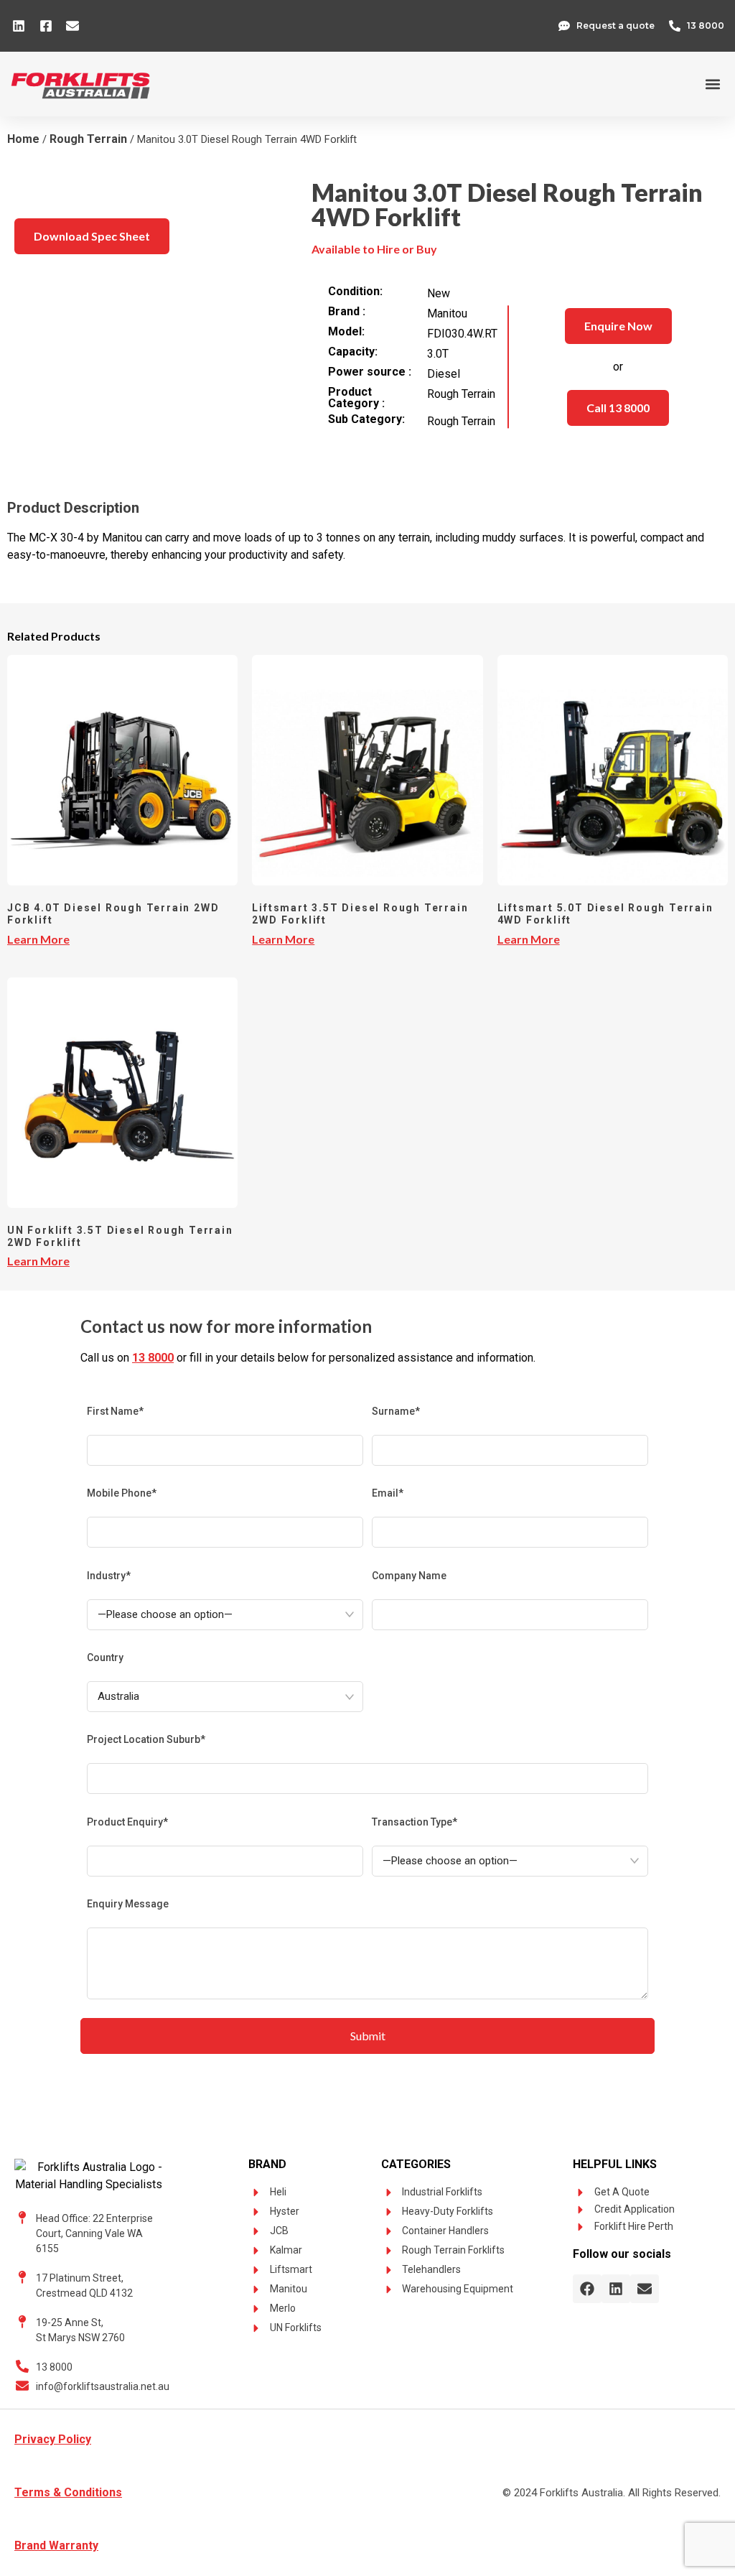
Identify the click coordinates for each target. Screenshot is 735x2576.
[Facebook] (587, 2289)
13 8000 (153, 1358)
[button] (712, 84)
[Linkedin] (616, 2289)
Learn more (38, 939)
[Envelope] (645, 2289)
